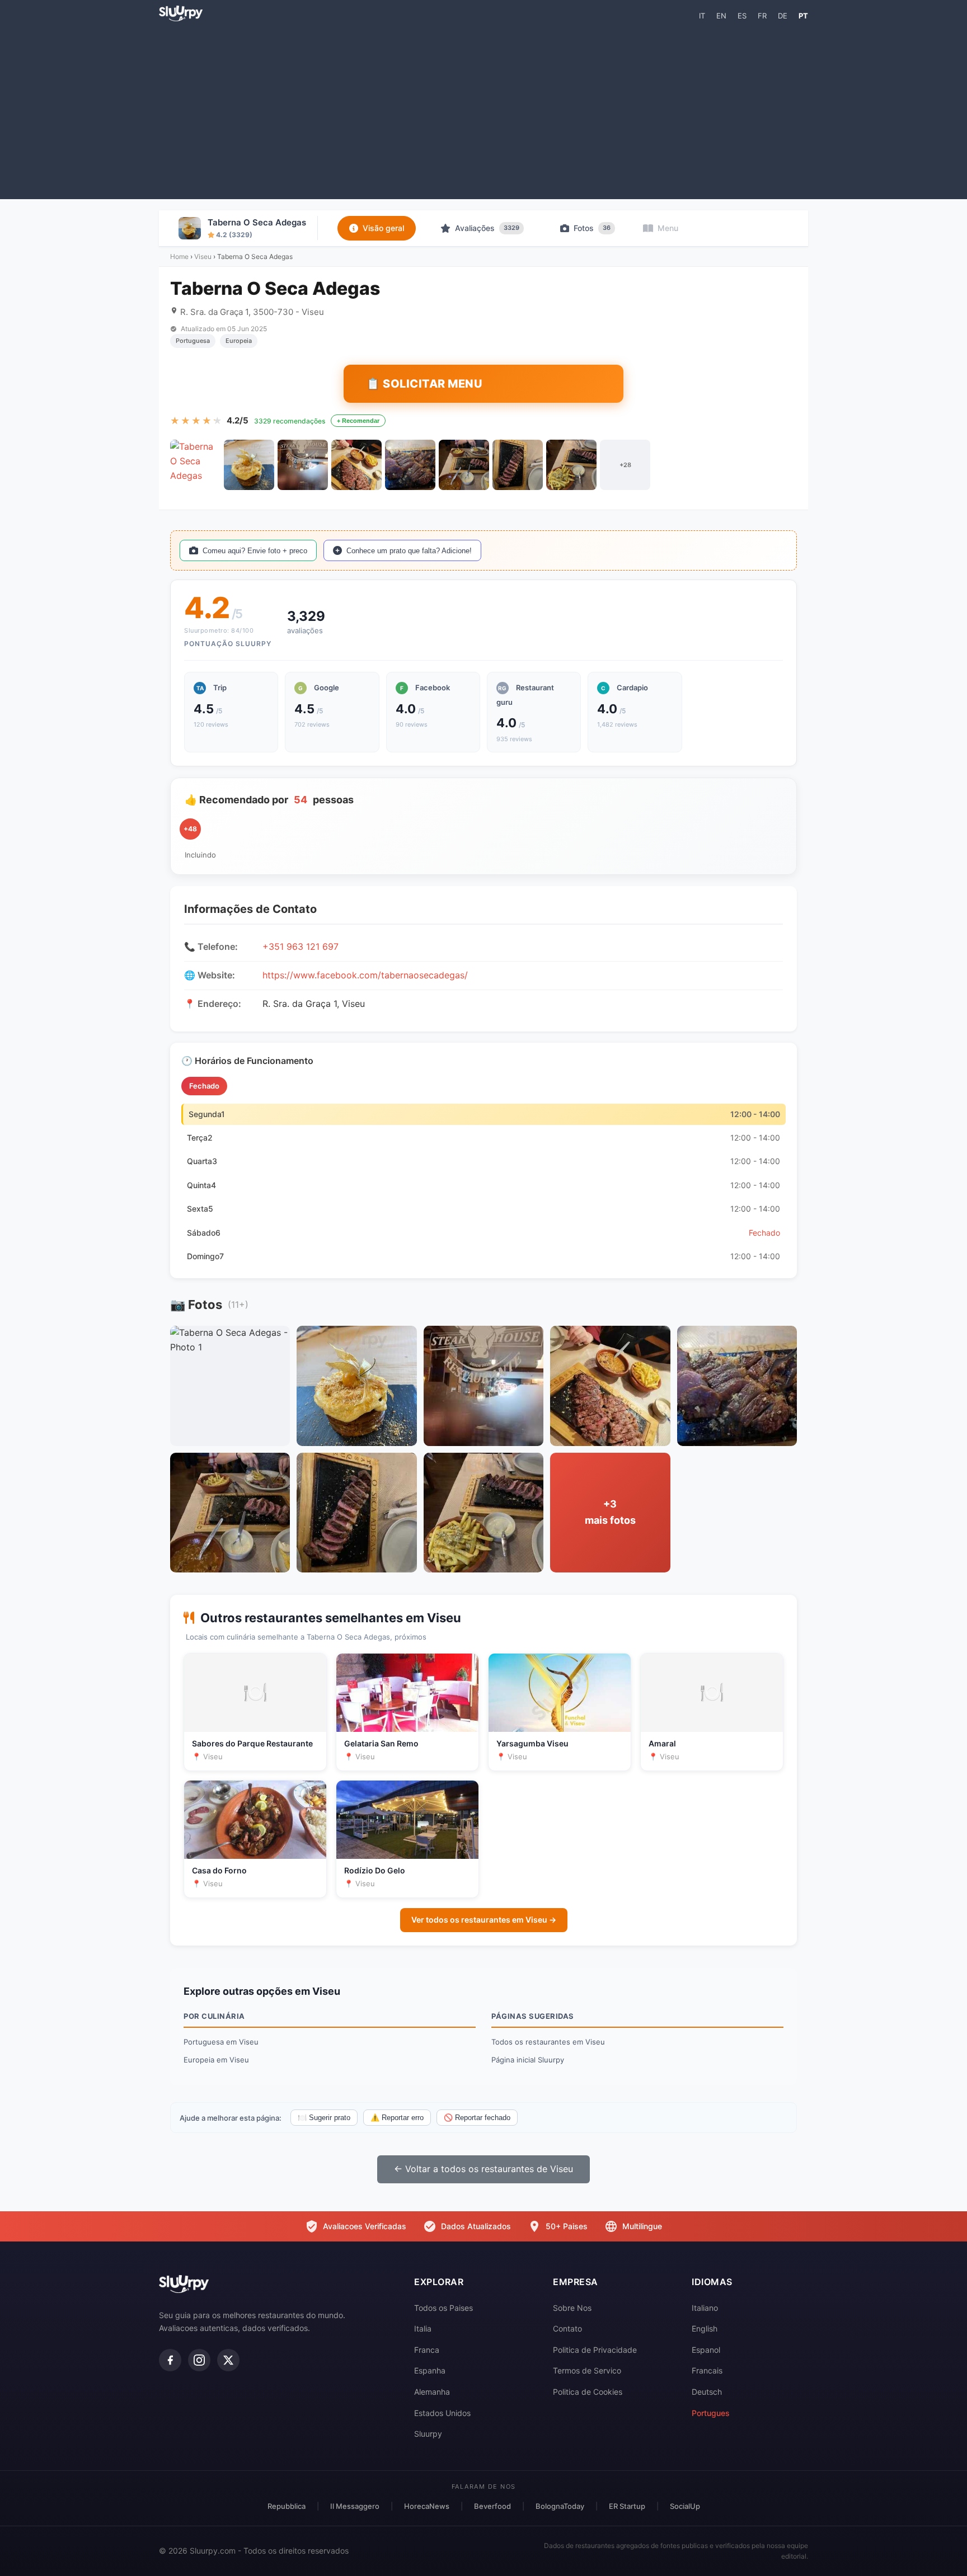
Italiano (705, 2308)
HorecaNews (427, 2506)
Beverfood (492, 2506)
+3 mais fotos (610, 1512)
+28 (625, 465)
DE (783, 16)
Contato (567, 2328)
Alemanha (432, 2392)
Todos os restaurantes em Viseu (548, 2042)
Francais (707, 2370)
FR (762, 16)
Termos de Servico (587, 2370)
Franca (427, 2350)
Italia (423, 2328)
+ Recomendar (358, 421)
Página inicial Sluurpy (528, 2060)
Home (179, 256)
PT (803, 16)
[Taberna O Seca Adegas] (195, 465)
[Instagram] (199, 2360)
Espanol (706, 2350)
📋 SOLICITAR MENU (424, 384)
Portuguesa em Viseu (221, 2042)
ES (742, 16)
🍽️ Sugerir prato (324, 2118)
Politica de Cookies (588, 2392)
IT (702, 16)
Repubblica (287, 2506)
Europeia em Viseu (216, 2060)
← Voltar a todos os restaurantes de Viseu (483, 2169)
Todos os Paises (443, 2308)
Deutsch (707, 2392)
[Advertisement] (483, 110)
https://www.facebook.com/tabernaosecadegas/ (365, 975)
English (705, 2328)
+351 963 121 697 (301, 946)
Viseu (203, 256)
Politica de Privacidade (595, 2350)
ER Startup (627, 2506)
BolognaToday (560, 2506)
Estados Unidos (442, 2413)
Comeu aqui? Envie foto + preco (255, 551)
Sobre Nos (572, 2308)
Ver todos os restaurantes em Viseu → (484, 1920)
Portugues (711, 2413)
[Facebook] (170, 2360)
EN (721, 16)
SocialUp (685, 2506)
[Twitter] (228, 2360)
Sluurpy (428, 2434)
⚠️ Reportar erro (397, 2118)
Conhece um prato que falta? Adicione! (409, 551)
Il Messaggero (355, 2506)
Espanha (430, 2370)
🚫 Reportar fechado (477, 2118)
